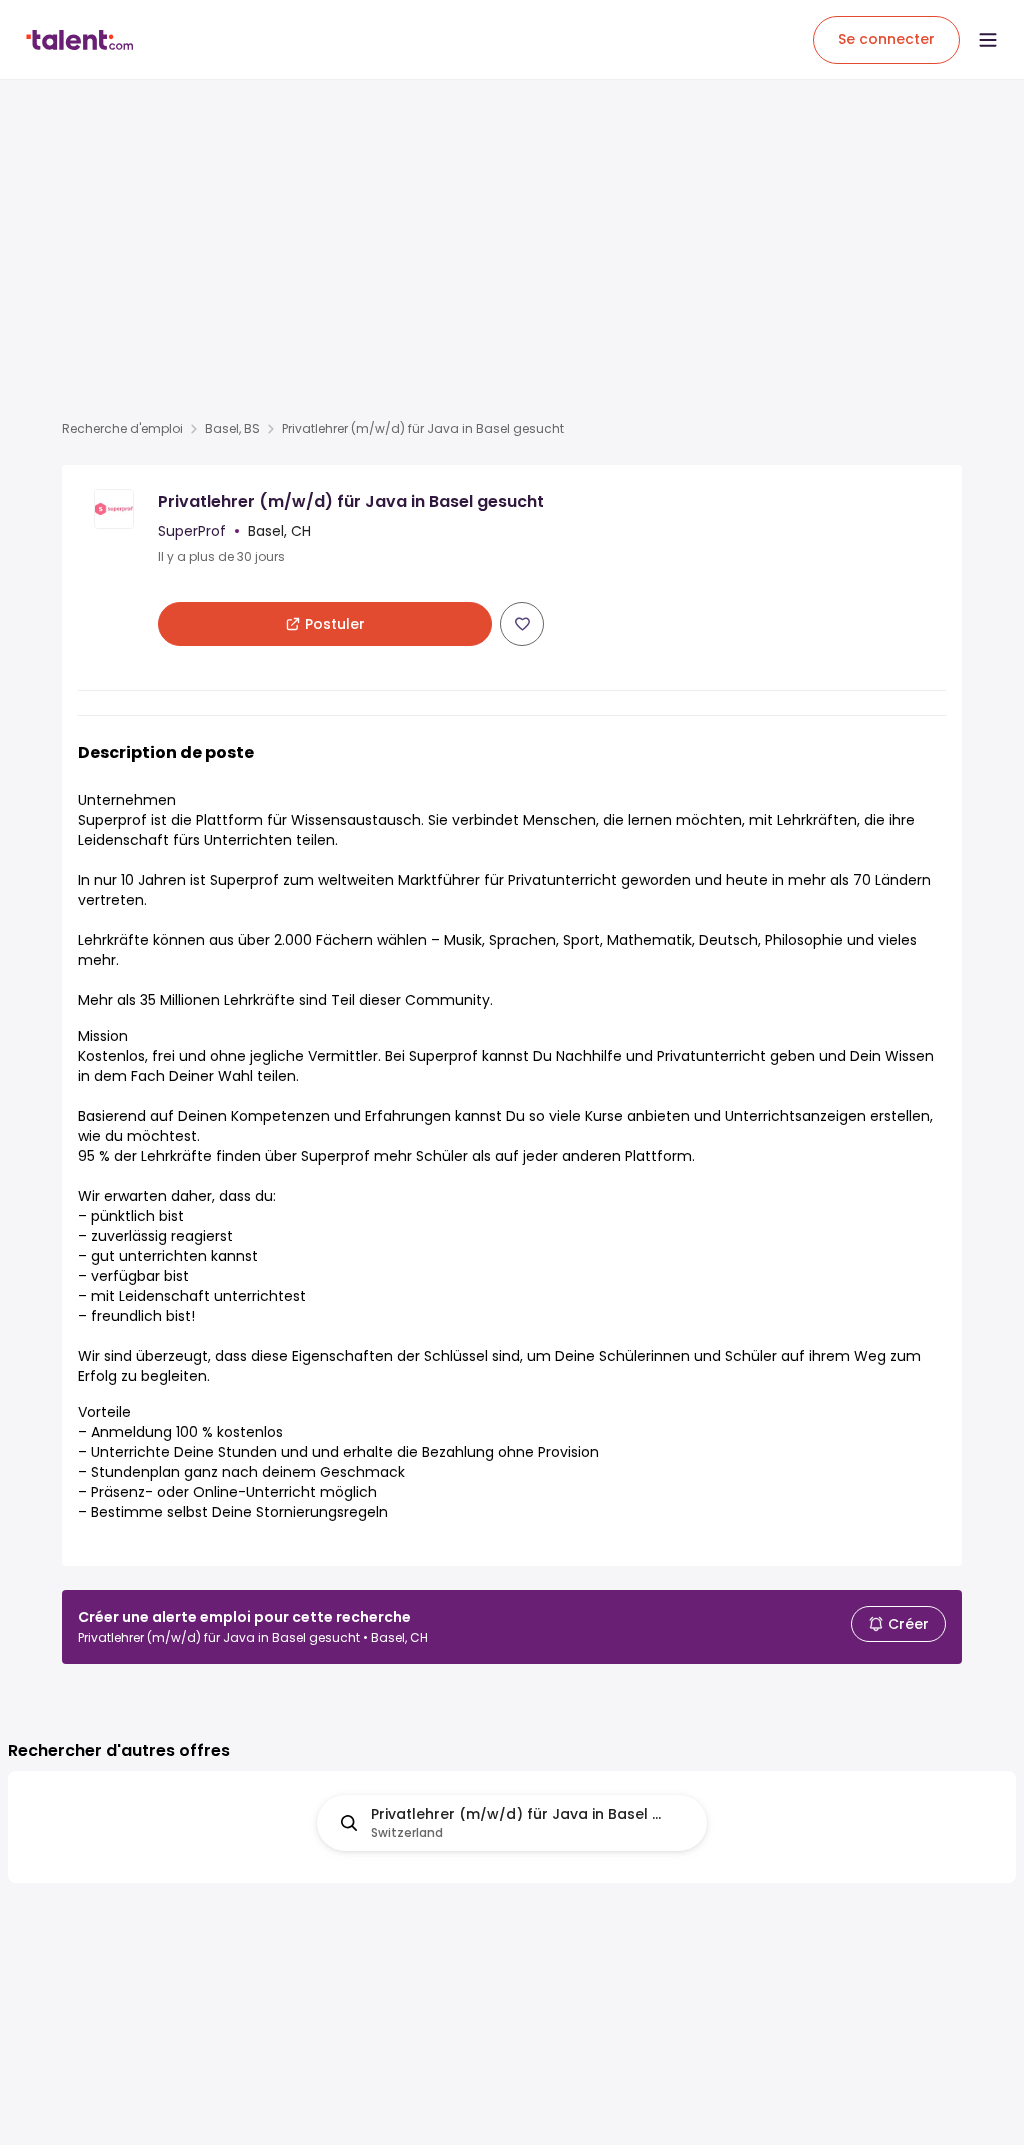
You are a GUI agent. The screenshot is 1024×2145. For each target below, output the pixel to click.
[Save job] (522, 624)
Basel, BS (232, 429)
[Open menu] (988, 40)
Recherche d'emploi (122, 429)
